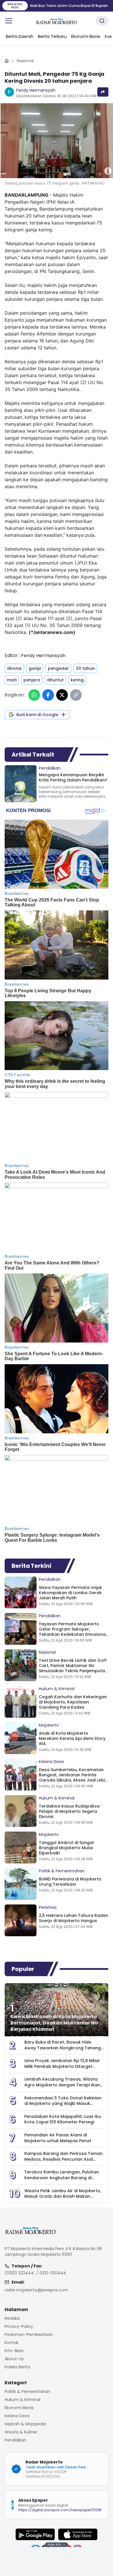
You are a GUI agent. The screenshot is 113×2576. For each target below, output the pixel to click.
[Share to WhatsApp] (34, 695)
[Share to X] (62, 695)
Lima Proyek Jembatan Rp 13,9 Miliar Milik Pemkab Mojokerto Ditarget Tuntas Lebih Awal (62, 2066)
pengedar (58, 668)
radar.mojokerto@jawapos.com (36, 2290)
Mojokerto (49, 1725)
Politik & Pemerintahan (62, 1871)
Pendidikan (50, 768)
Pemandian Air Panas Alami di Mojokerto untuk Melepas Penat (58, 2138)
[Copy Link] (76, 695)
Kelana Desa (51, 1762)
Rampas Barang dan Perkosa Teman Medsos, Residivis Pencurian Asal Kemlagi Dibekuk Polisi (63, 2159)
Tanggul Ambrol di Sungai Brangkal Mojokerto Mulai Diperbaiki (66, 1848)
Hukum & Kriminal (57, 1689)
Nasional (25, 61)
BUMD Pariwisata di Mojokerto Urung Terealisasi (70, 1882)
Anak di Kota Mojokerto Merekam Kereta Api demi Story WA (72, 1738)
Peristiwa (48, 1907)
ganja (35, 668)
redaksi (12, 2318)
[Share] (103, 92)
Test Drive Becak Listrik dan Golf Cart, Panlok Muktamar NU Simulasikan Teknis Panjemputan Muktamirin (73, 1668)
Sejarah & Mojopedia (25, 2424)
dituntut (55, 680)
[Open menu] (9, 21)
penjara (32, 680)
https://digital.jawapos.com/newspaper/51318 (60, 2510)
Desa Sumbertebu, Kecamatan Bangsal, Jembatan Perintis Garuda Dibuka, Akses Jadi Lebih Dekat (73, 1777)
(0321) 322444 (19, 2273)
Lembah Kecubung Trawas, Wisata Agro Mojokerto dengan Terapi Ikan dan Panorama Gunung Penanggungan (62, 2088)
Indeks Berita (17, 2367)
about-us (14, 2359)
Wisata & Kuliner (21, 2432)
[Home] (7, 61)
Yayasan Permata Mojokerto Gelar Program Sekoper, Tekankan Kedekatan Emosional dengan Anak (73, 1632)
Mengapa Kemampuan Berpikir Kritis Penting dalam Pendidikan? (73, 777)
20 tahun (85, 668)
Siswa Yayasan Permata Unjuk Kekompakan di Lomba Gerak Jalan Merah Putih (70, 1593)
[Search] (102, 21)
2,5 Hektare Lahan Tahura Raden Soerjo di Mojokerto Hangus (73, 1918)
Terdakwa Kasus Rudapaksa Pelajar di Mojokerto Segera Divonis (69, 1811)
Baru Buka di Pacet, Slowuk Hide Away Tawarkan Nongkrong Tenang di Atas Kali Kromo (63, 2048)
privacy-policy (19, 2326)
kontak (12, 2343)
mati (12, 680)
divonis (14, 668)
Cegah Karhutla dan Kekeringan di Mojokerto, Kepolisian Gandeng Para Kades (73, 1702)
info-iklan (14, 2351)
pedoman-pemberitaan (29, 2335)
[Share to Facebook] (48, 695)
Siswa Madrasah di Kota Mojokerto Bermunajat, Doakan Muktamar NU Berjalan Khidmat (54, 2023)
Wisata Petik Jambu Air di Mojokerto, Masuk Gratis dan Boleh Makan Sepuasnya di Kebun (63, 2196)
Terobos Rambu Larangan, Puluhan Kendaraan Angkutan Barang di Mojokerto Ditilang (62, 2178)
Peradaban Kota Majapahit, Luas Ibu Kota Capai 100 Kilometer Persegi (63, 2119)
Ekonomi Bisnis (19, 2408)
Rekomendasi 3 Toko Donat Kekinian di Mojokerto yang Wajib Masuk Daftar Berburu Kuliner (63, 2104)
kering (77, 680)
